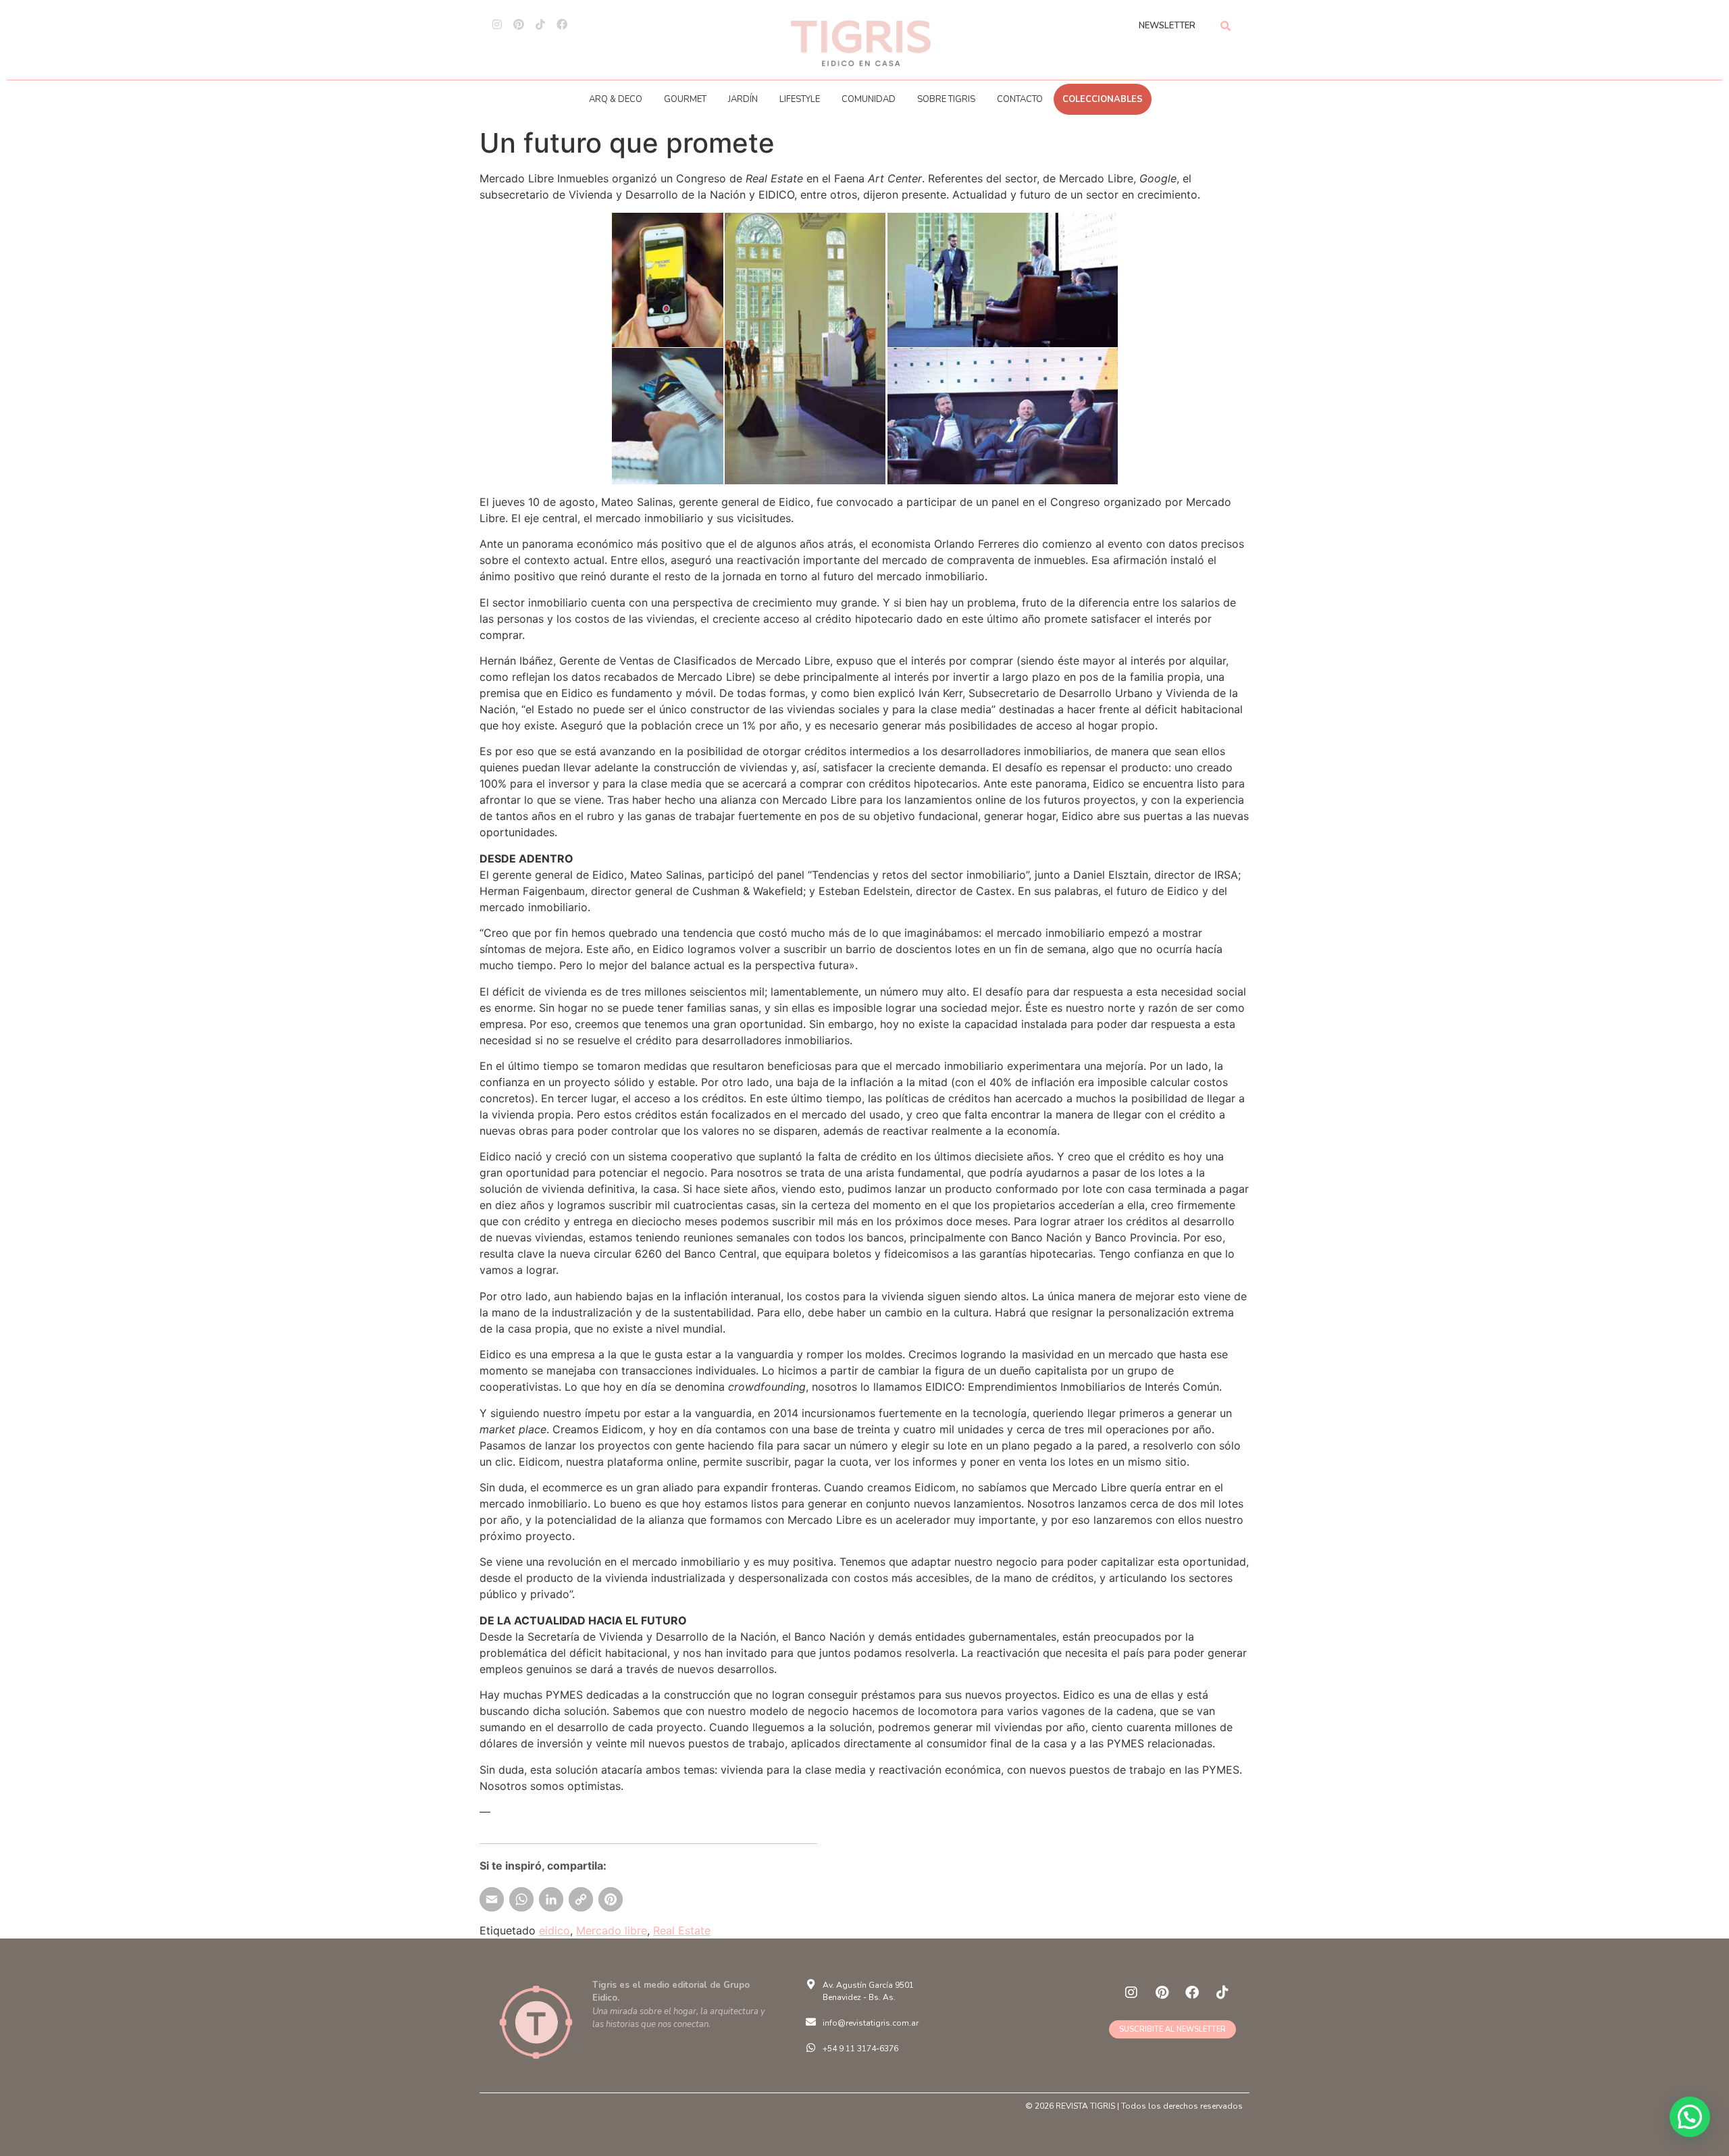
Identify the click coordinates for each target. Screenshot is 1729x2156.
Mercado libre (612, 1930)
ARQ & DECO (616, 99)
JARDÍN (743, 99)
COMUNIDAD (869, 99)
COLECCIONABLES (1103, 99)
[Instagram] (497, 24)
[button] (1690, 2117)
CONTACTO (1020, 99)
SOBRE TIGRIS (946, 99)
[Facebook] (562, 24)
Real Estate (682, 1930)
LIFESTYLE (800, 99)
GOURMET (685, 99)
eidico (554, 1930)
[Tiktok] (540, 24)
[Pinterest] (519, 24)
